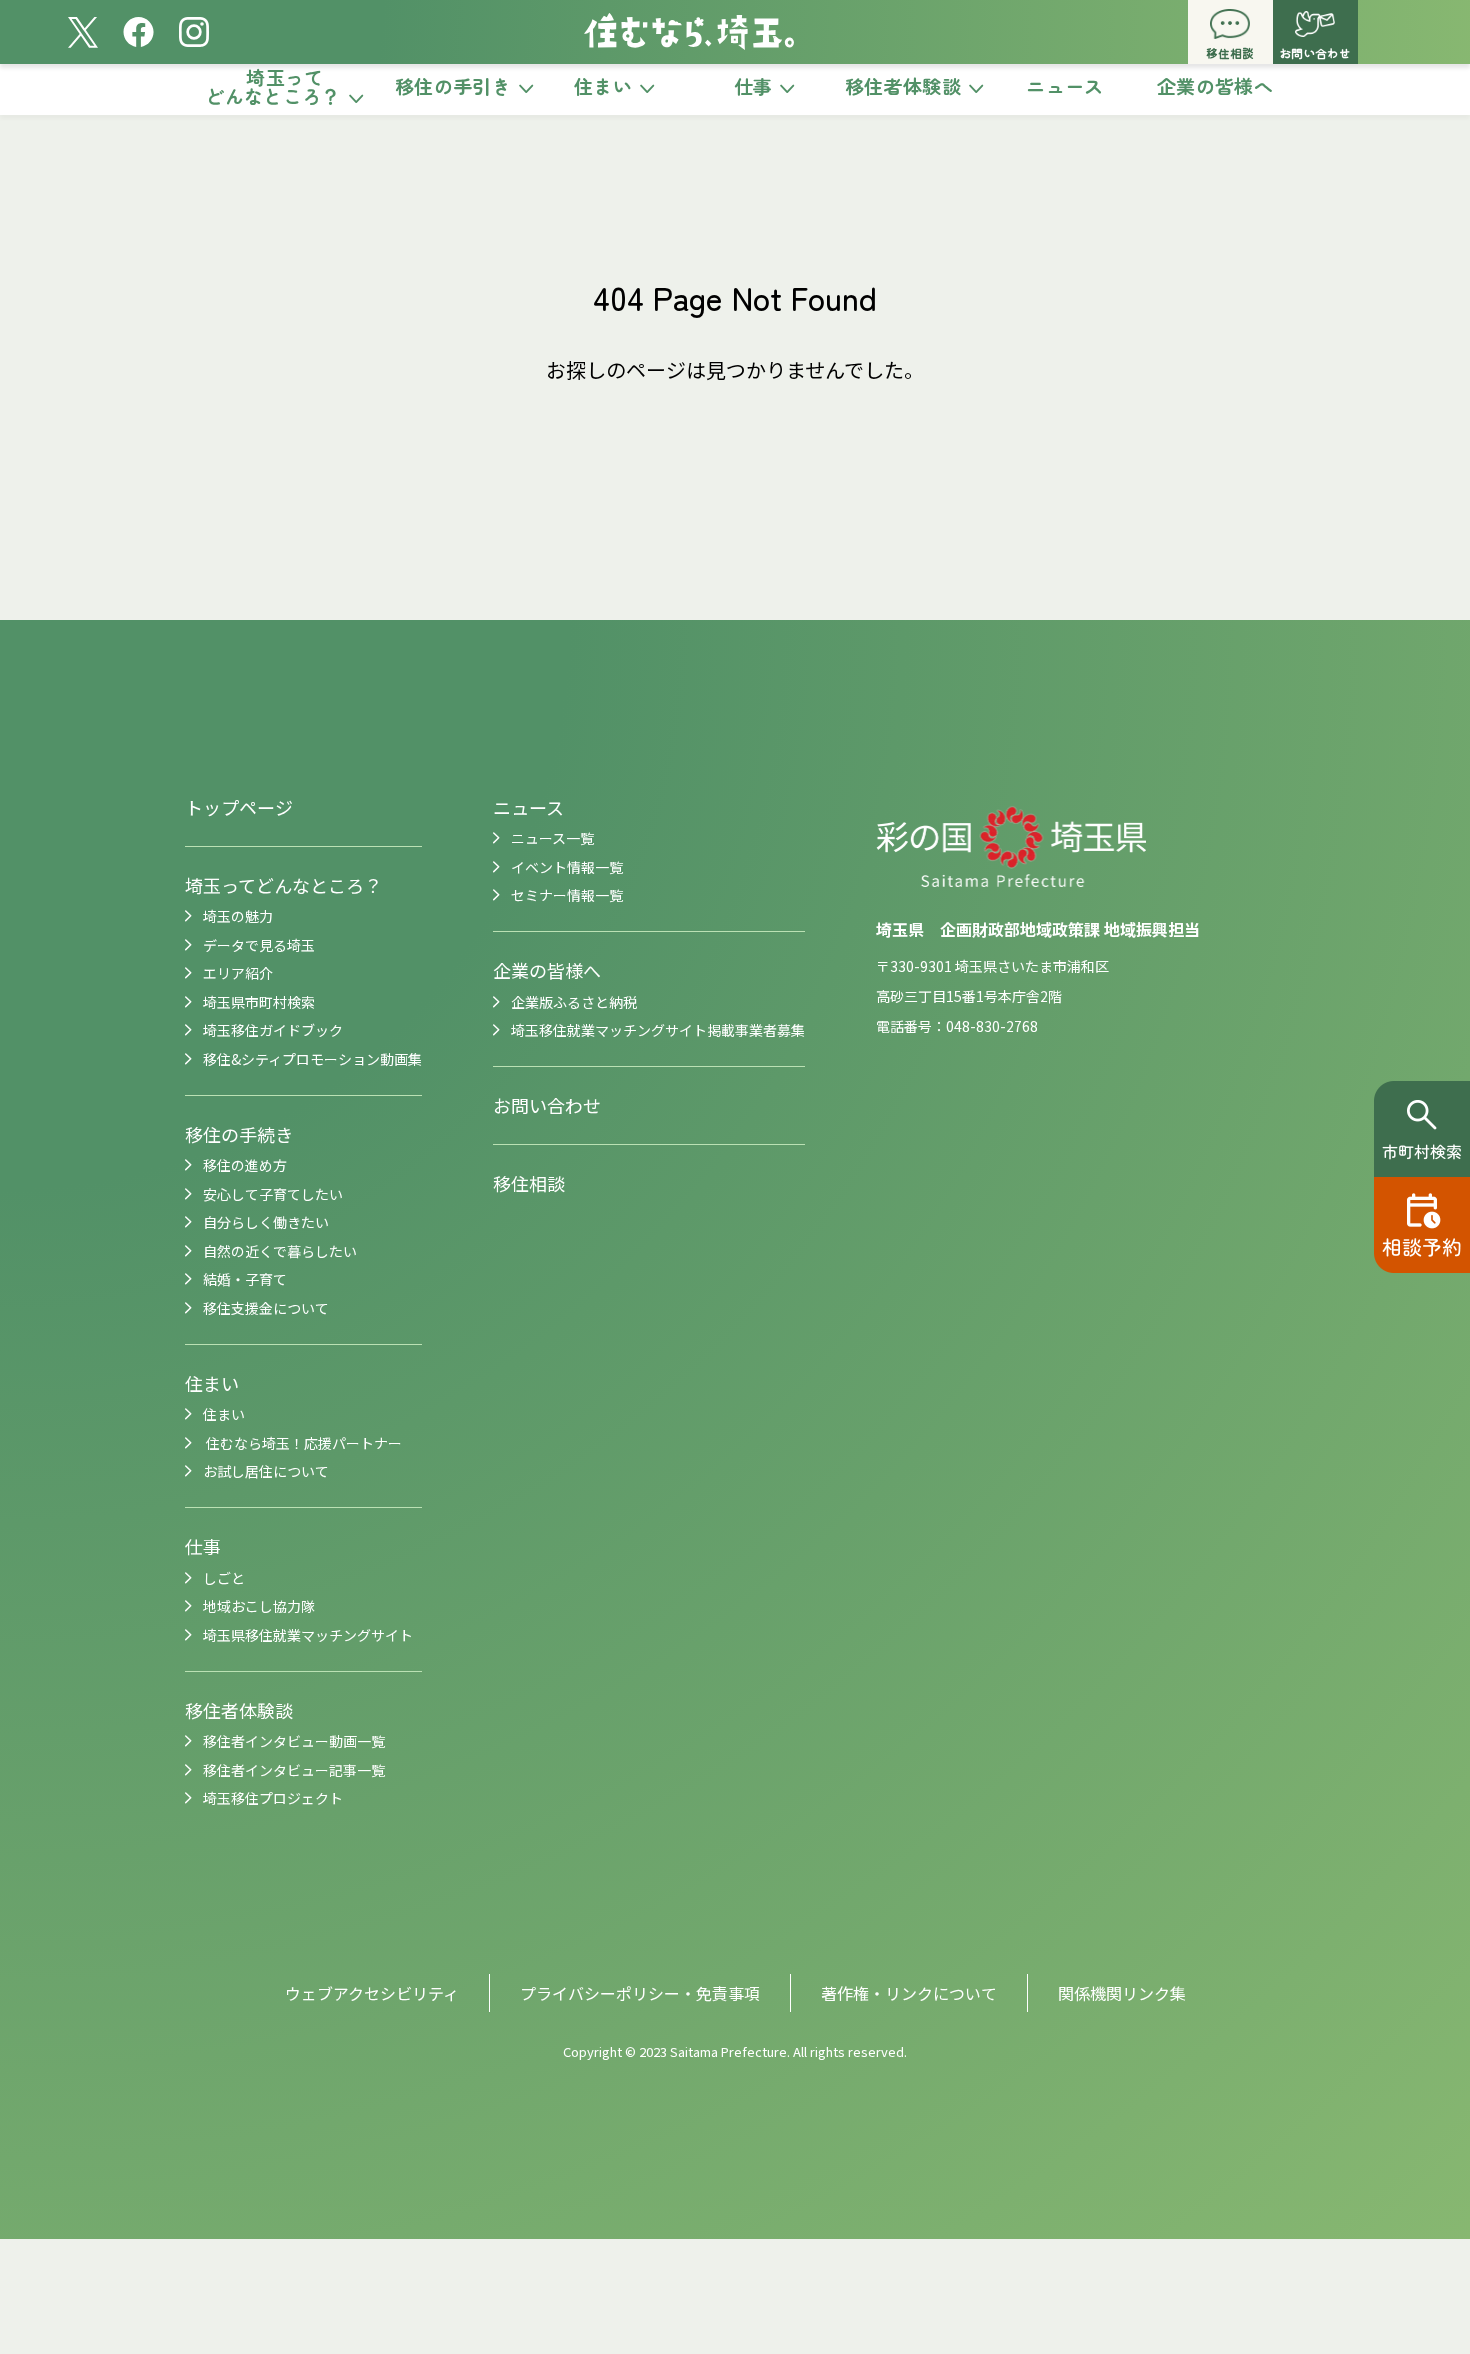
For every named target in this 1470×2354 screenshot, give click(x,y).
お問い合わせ (547, 1105)
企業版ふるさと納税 (574, 1002)
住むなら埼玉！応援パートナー (302, 1443)
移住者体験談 (239, 1710)
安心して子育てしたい (273, 1194)
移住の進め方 (245, 1165)
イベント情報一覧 (567, 867)
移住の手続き (239, 1134)
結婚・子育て (245, 1279)
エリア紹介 (238, 973)
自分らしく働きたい (266, 1222)
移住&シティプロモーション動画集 (312, 1059)
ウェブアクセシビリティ (372, 1993)
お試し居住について (266, 1471)
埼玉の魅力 (238, 916)
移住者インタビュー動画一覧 (294, 1741)
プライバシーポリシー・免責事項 (640, 1993)
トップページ (239, 807)
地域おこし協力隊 (259, 1606)
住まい (212, 1383)
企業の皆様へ (547, 970)
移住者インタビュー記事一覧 (294, 1770)
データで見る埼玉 (259, 945)
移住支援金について (266, 1308)
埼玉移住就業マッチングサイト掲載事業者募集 (658, 1030)
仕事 (203, 1546)
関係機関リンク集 (1122, 1993)
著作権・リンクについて (909, 1993)
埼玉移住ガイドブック (273, 1030)
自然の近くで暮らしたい (280, 1251)
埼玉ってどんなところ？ (283, 885)
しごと (224, 1578)
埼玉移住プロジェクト (273, 1798)
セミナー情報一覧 (567, 895)
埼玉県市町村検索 (259, 1002)
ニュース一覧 (552, 838)
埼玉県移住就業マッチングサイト (308, 1635)
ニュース (528, 807)
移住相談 (529, 1183)
